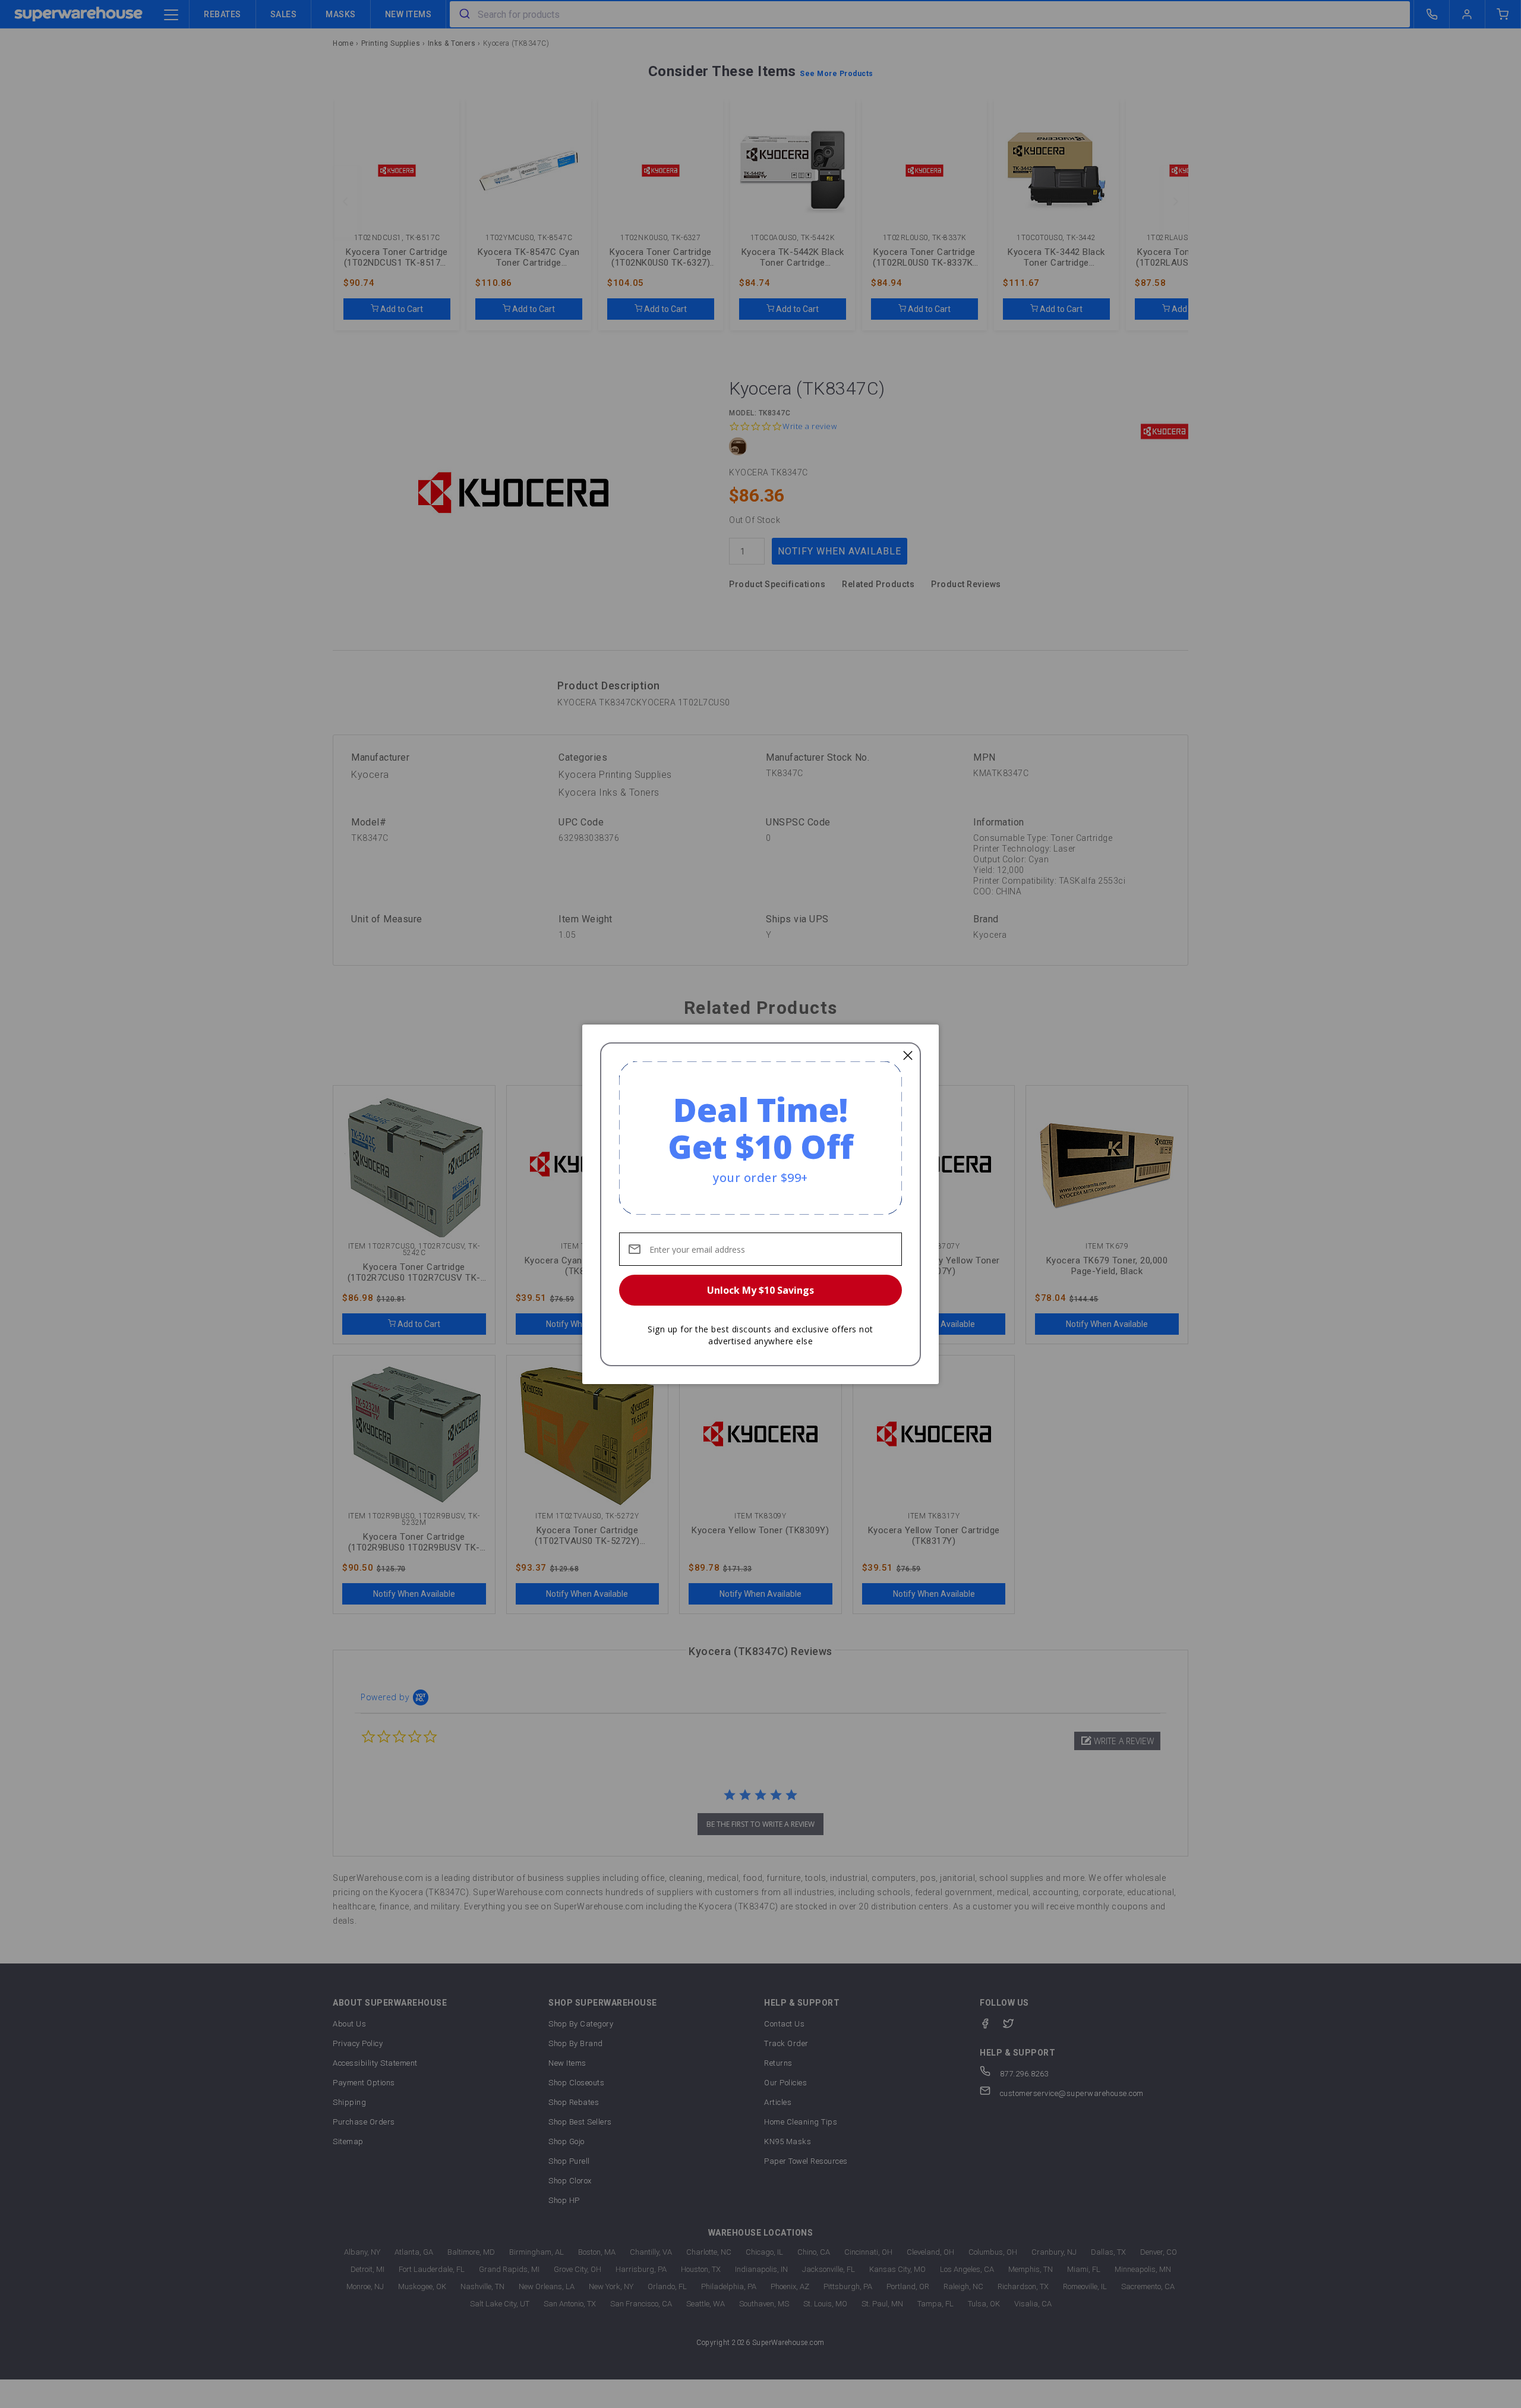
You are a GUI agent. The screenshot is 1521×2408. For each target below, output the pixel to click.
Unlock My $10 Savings (760, 1290)
